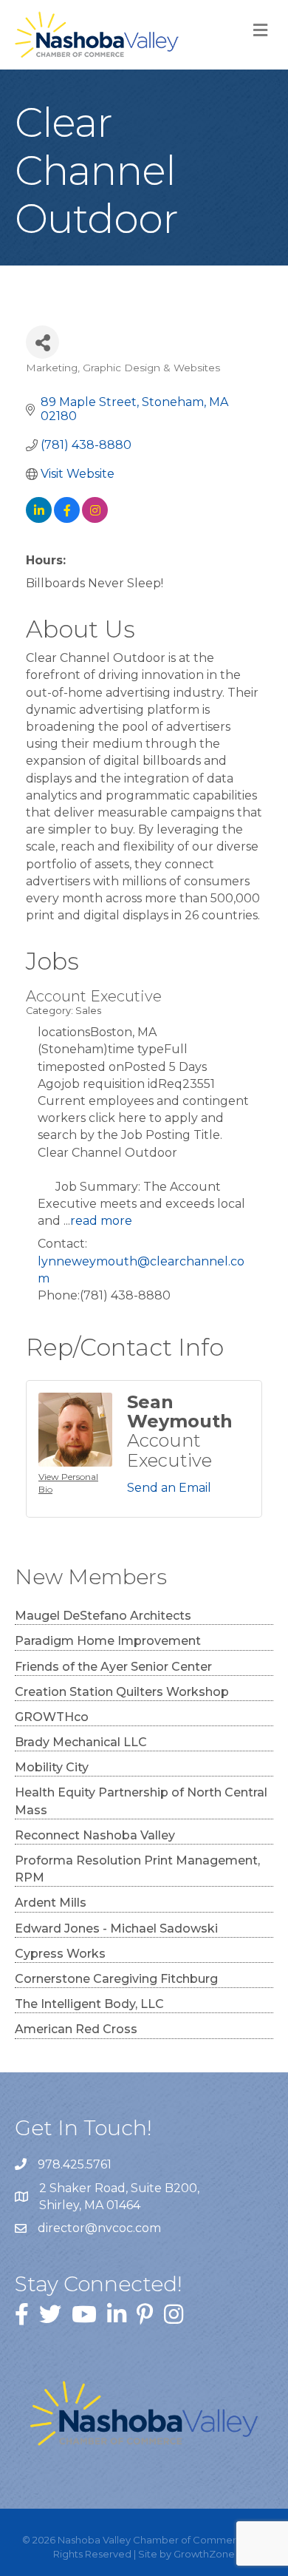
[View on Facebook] (67, 519)
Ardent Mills (51, 1903)
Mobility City (52, 1767)
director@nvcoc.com (99, 2228)
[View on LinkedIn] (39, 519)
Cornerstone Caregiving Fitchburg (116, 1979)
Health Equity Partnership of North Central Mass (141, 1801)
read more (101, 1221)
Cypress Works (60, 1954)
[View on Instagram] (95, 519)
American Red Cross (76, 2029)
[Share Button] (42, 342)
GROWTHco (52, 1717)
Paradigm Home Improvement (108, 1641)
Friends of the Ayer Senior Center (113, 1667)
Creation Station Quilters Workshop (122, 1692)
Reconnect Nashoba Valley (95, 1835)
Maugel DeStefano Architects (103, 1616)
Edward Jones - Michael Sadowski (116, 1928)
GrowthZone (204, 2554)
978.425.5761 (75, 2164)
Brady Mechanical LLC (81, 1742)
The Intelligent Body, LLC (89, 2004)
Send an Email (169, 1488)
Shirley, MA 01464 (121, 2197)
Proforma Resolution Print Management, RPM (137, 1869)
